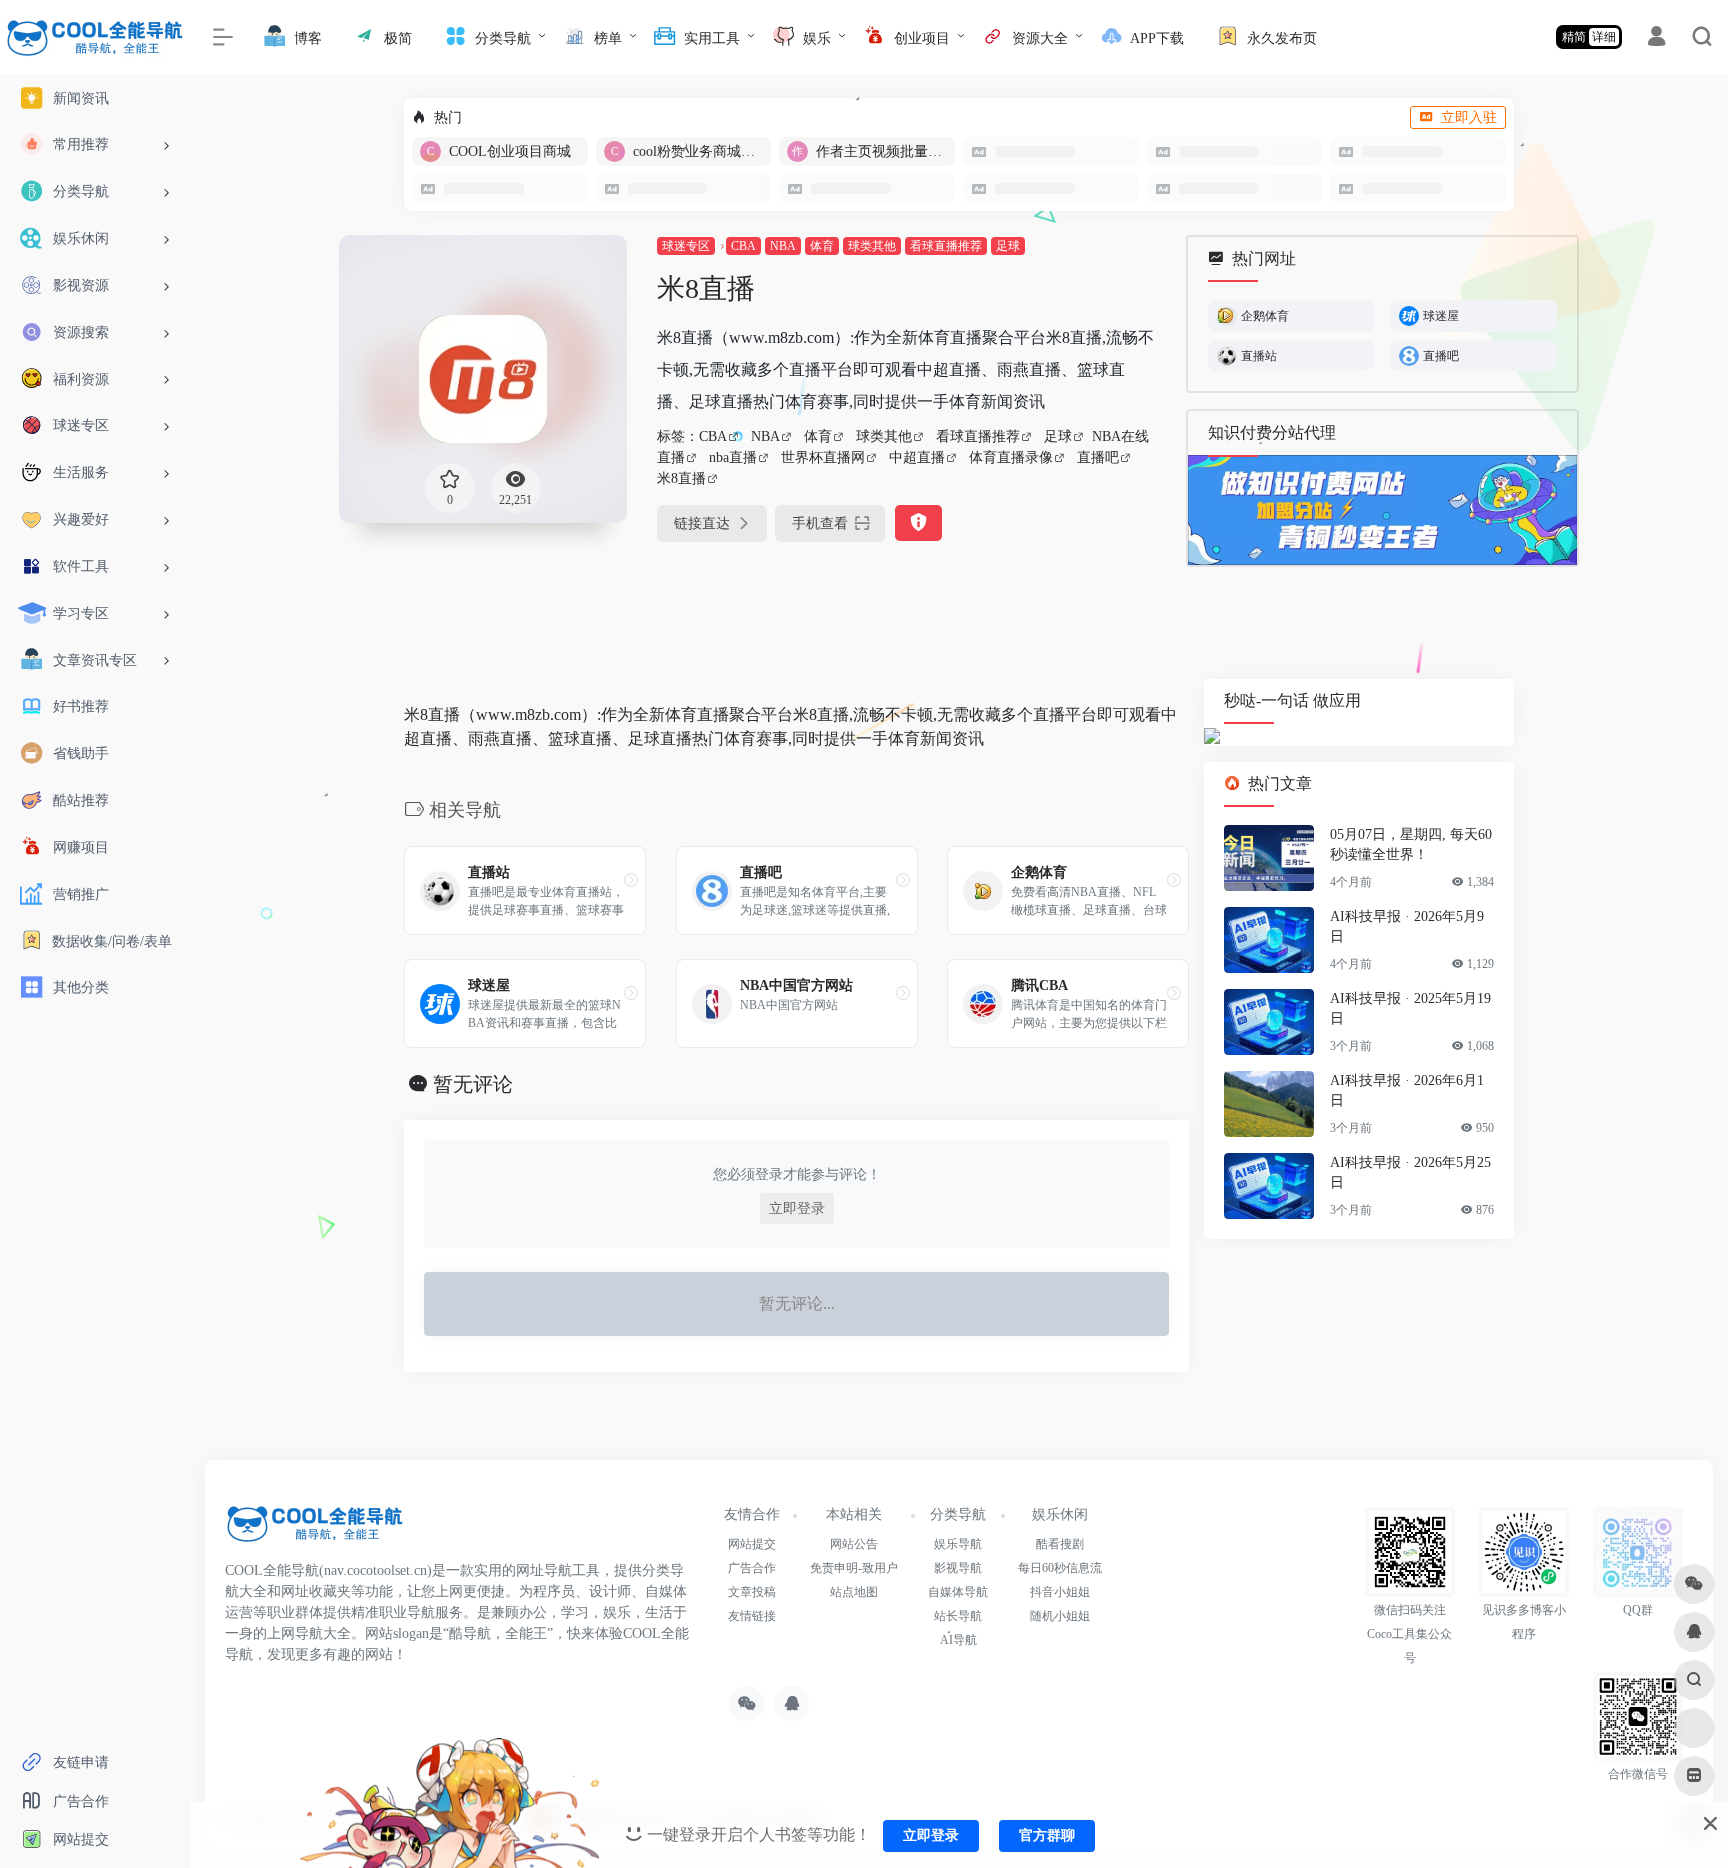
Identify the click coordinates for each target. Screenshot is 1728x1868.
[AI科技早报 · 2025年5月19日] (1269, 1023)
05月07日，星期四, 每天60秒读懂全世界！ (1411, 845)
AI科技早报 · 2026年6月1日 (1407, 1091)
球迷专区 (686, 246)
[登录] (1656, 39)
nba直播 (733, 457)
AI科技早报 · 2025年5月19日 (1410, 1009)
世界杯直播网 (823, 457)
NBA (783, 246)
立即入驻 (1469, 117)
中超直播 (917, 457)
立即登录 (797, 1208)
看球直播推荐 (946, 246)
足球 (1008, 246)
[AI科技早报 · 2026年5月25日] (1269, 1187)
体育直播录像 (1011, 457)
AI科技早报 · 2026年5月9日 (1407, 927)
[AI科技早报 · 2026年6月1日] (1269, 1105)
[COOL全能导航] (315, 1530)
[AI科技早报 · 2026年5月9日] (1269, 941)
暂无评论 (473, 1084)
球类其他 (872, 246)
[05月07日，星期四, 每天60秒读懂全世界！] (1269, 859)
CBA (743, 246)
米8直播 (681, 478)
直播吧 (1098, 457)
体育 (822, 246)
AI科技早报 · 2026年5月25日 (1410, 1173)
